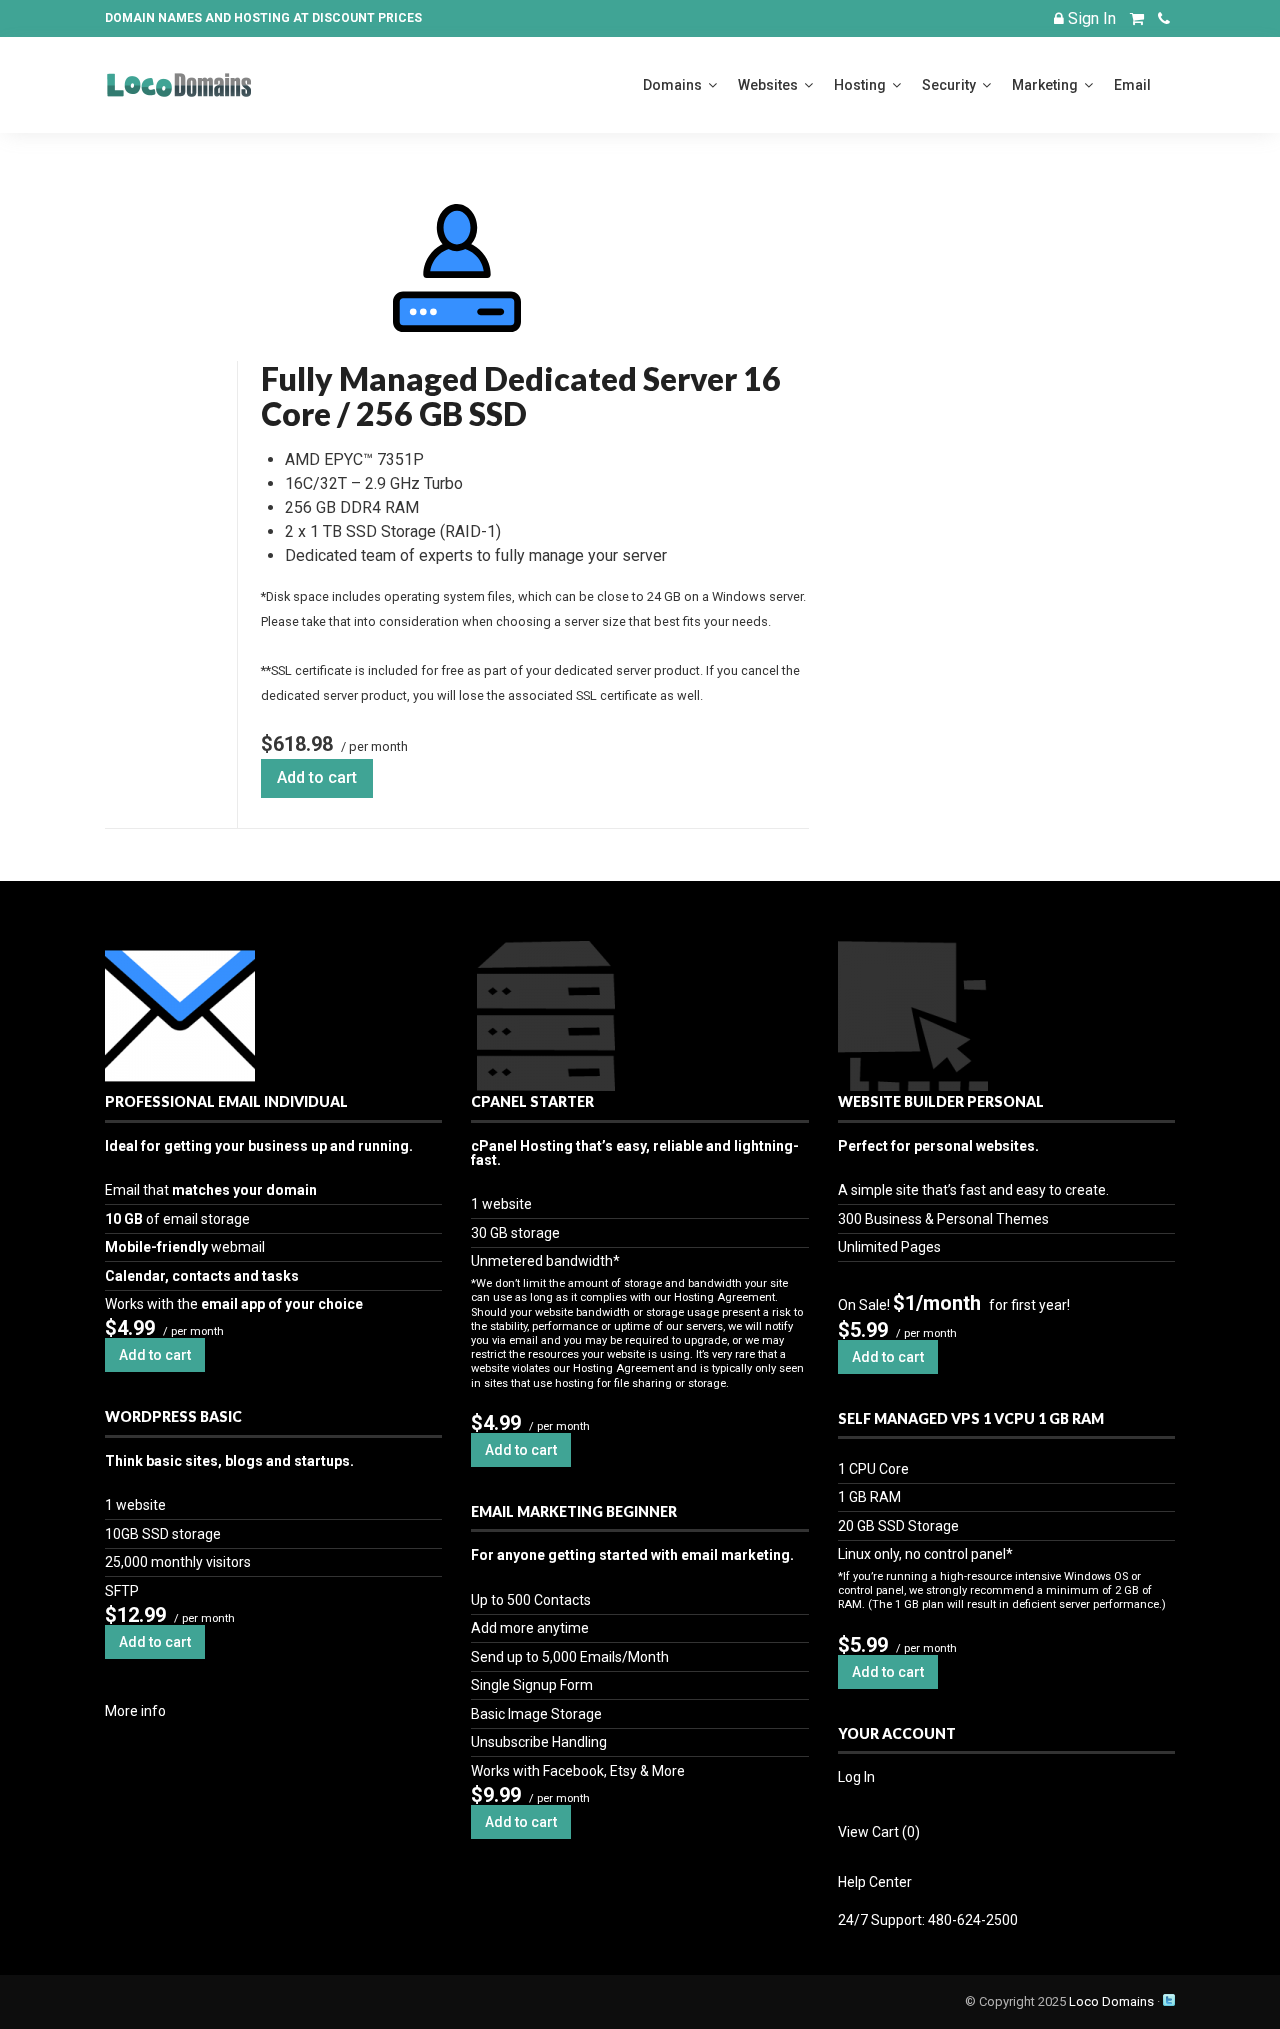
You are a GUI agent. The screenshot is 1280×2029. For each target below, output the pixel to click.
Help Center (875, 1882)
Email (1132, 85)
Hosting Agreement (724, 1297)
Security (949, 85)
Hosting (860, 85)
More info (135, 1711)
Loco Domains (1111, 2001)
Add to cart (317, 777)
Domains (672, 85)
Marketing (1045, 85)
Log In (856, 1777)
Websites (768, 85)
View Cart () (879, 1832)
